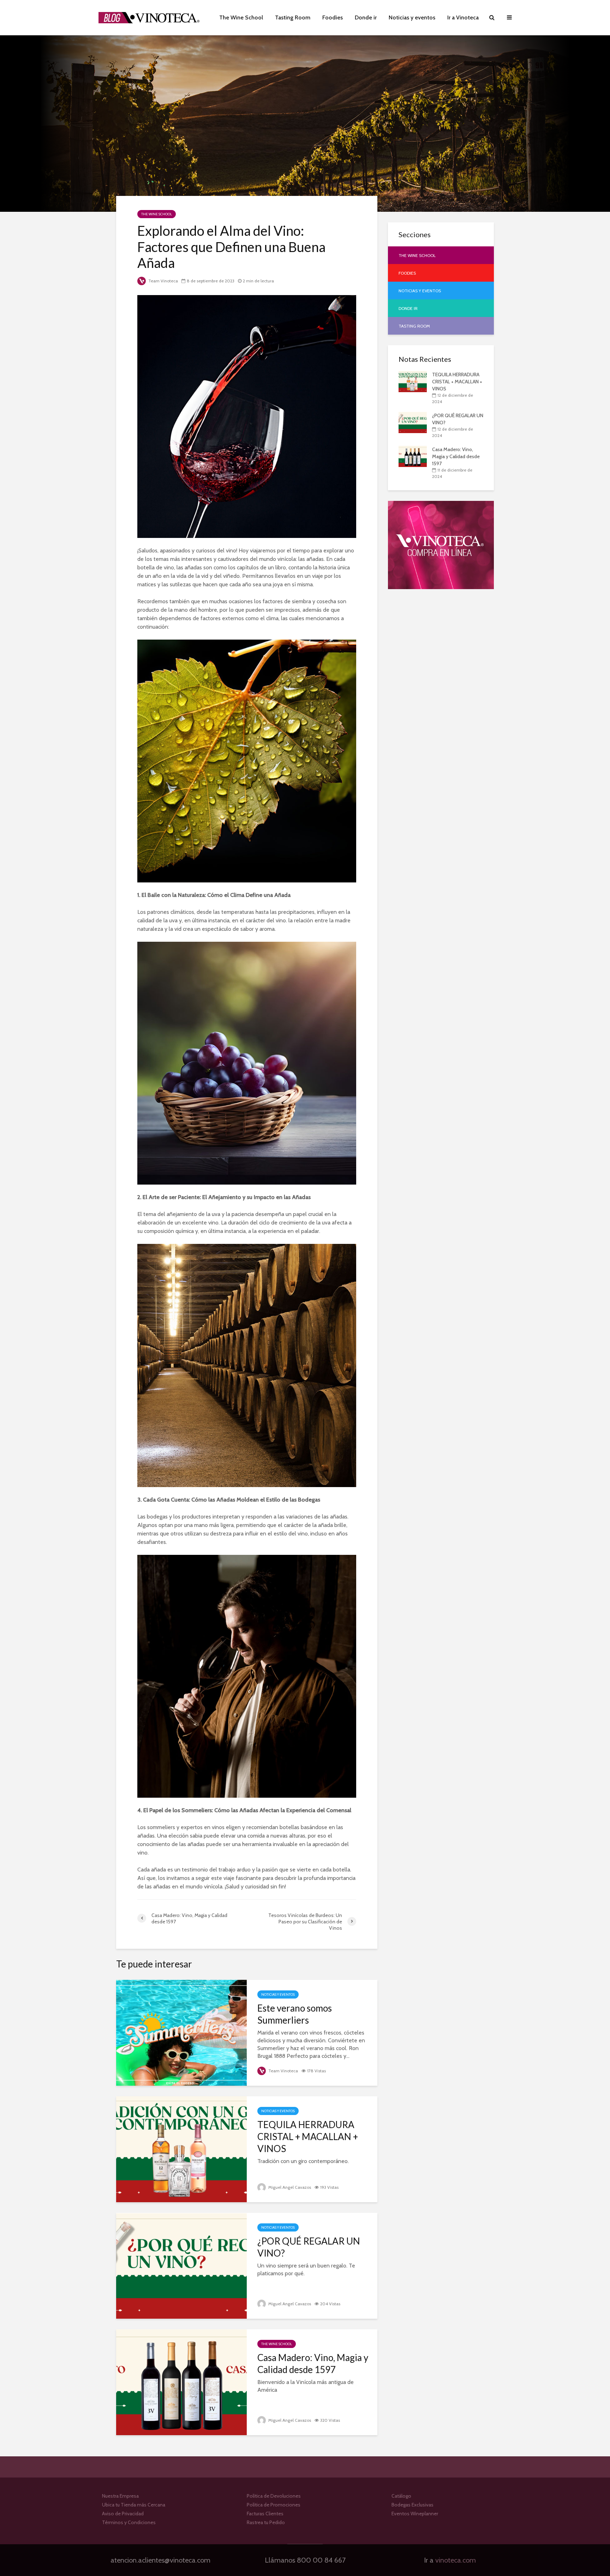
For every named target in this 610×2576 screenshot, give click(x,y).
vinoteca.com (456, 2560)
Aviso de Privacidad (123, 2514)
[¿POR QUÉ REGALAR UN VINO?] (181, 2265)
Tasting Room (293, 17)
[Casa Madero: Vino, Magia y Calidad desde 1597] (181, 2382)
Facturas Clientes (265, 2514)
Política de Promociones (274, 2505)
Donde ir (366, 17)
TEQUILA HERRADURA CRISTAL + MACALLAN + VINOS (308, 2137)
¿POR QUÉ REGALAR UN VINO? (309, 2247)
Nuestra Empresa (120, 2497)
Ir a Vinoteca (463, 17)
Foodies (333, 17)
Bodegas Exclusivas (412, 2505)
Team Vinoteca (163, 281)
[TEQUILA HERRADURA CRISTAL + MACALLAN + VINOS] (181, 2149)
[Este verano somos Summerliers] (181, 2032)
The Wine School (241, 17)
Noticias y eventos (412, 17)
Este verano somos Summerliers (295, 2014)
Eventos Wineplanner (415, 2514)
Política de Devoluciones (274, 2497)
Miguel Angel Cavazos (289, 2187)
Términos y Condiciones (129, 2522)
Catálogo (401, 2497)
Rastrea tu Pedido (266, 2522)
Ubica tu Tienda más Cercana (134, 2505)
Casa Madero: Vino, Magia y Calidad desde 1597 (313, 2364)
